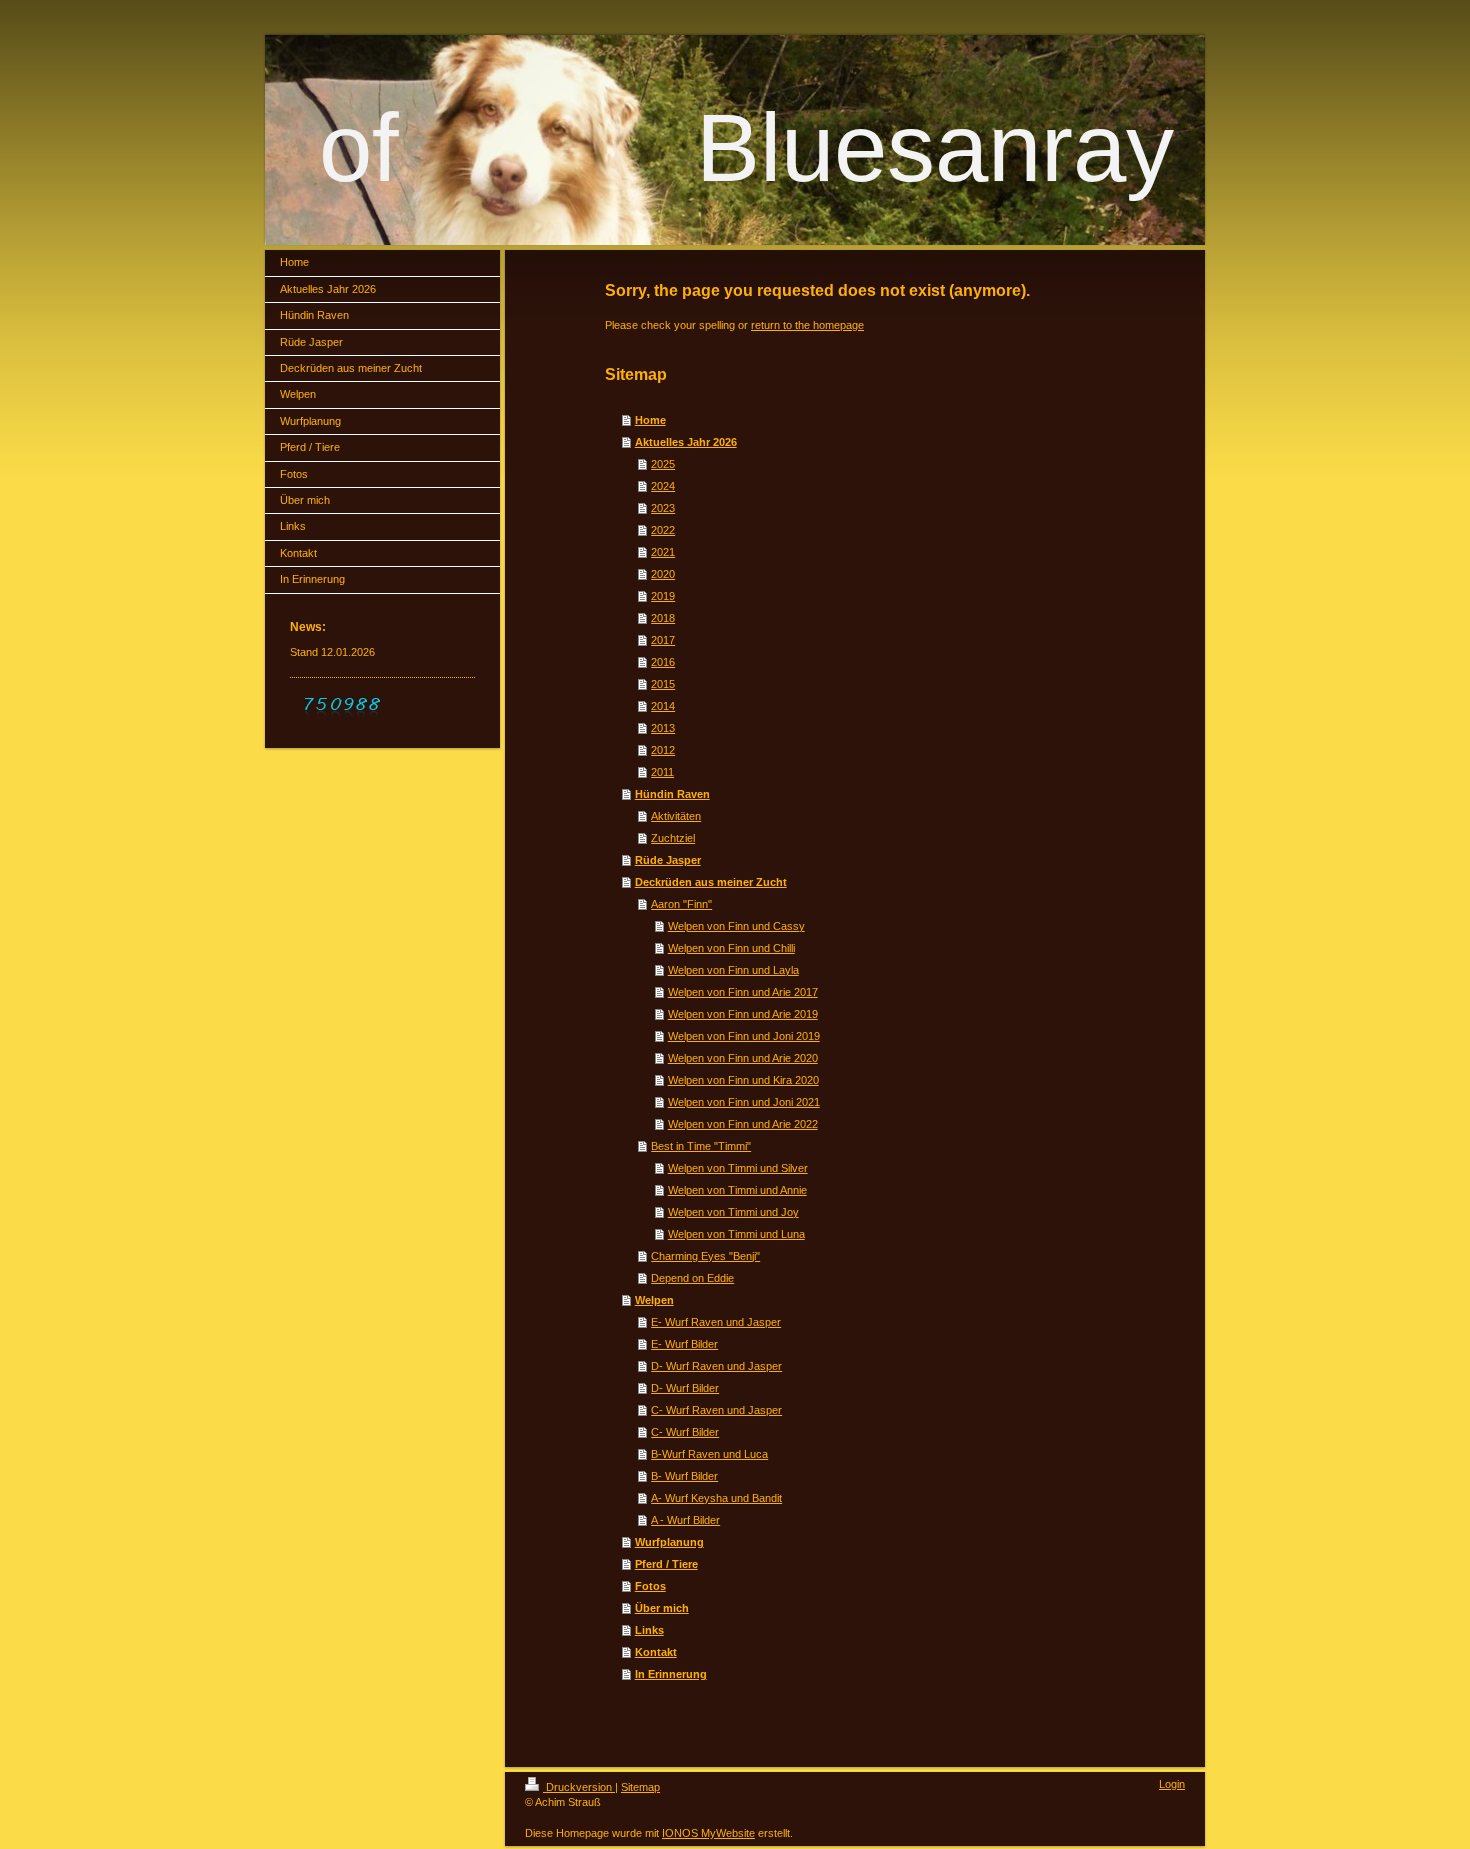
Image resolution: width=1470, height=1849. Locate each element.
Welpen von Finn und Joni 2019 (744, 1036)
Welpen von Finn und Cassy (736, 926)
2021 (663, 552)
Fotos (650, 1586)
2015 (663, 684)
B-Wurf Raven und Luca (709, 1454)
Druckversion (579, 1787)
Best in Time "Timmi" (701, 1146)
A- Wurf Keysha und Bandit (716, 1498)
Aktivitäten (676, 816)
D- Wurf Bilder (685, 1388)
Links (649, 1630)
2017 (663, 640)
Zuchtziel (673, 838)
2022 (663, 530)
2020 (663, 574)
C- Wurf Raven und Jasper (716, 1410)
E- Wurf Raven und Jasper (716, 1322)
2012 (663, 750)
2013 (663, 728)
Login (1172, 1784)
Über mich (662, 1608)
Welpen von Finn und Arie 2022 (743, 1124)
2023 (663, 508)
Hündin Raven (672, 794)
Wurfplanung (669, 1542)
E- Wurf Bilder (684, 1344)
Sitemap (640, 1787)
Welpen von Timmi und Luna (736, 1234)
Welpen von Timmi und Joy (733, 1212)
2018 (663, 618)
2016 (663, 662)
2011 (662, 772)
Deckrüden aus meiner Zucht (711, 882)
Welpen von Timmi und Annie (737, 1190)
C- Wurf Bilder (685, 1432)
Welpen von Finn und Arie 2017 (743, 992)
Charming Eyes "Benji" (705, 1256)
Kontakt (656, 1652)
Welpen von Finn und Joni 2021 (744, 1102)
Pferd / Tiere (666, 1564)
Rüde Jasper (668, 860)
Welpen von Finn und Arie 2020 (743, 1058)
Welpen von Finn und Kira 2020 (743, 1080)
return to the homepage (807, 325)
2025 (663, 464)
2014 (663, 706)
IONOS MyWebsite (708, 1833)
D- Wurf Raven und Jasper (716, 1366)
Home (650, 420)
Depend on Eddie (692, 1278)
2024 (663, 486)
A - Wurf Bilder (685, 1520)
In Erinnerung (671, 1674)
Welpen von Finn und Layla (733, 970)
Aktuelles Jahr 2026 (686, 442)
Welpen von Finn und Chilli (731, 948)
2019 (663, 596)
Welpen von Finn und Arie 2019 (743, 1014)
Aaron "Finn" (681, 904)
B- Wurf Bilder (684, 1476)
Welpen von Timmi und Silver (738, 1168)
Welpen (654, 1300)
